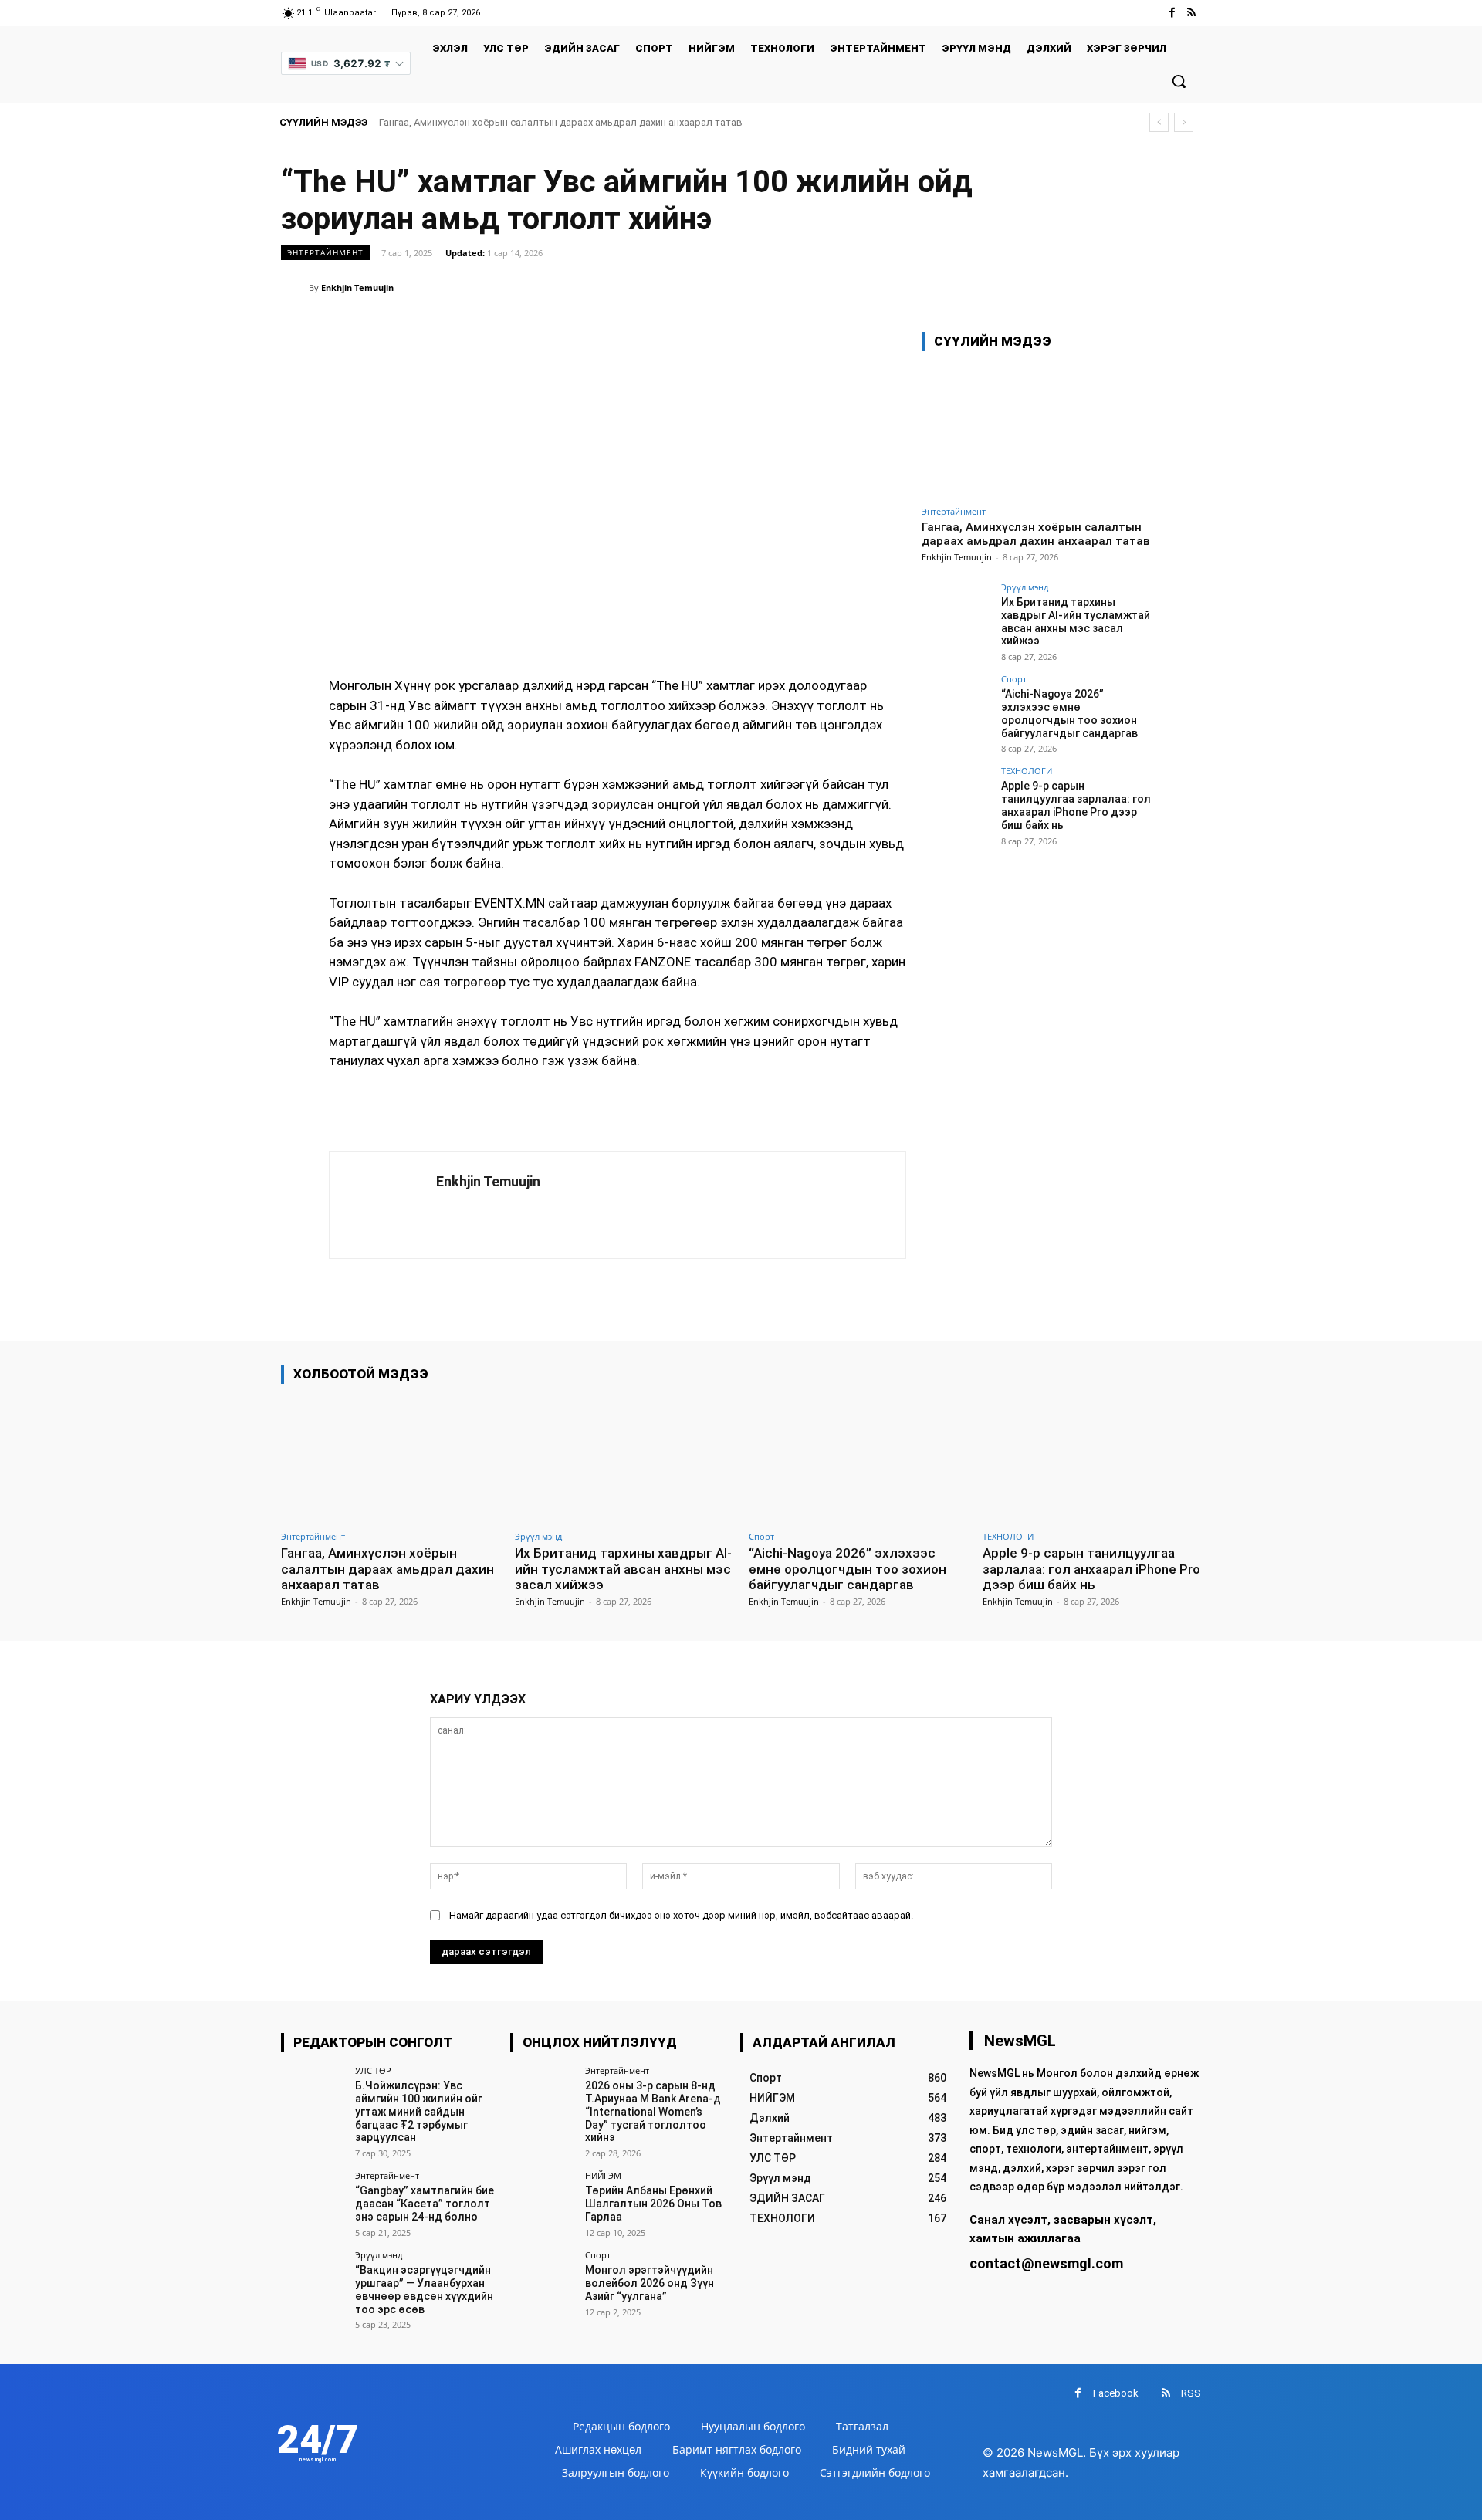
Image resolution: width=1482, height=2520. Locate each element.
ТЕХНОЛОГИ (1027, 771)
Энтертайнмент (325, 252)
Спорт (1014, 679)
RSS (1191, 2393)
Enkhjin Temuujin (357, 288)
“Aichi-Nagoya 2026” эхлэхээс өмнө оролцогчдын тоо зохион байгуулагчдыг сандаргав (1069, 713)
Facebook (1116, 2393)
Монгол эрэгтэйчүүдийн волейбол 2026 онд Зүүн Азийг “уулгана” (650, 2283)
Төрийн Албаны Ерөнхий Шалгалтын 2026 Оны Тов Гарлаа (653, 2204)
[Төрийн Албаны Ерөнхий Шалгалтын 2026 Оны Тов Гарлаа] (542, 2203)
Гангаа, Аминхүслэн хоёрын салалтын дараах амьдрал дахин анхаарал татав (561, 122)
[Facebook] (1172, 13)
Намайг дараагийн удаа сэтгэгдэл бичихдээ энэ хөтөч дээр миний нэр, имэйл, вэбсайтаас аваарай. (681, 1915)
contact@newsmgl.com (1046, 2263)
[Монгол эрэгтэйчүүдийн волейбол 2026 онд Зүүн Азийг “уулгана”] (542, 2283)
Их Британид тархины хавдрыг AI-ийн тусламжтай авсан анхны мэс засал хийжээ (1076, 621)
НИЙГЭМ (603, 2175)
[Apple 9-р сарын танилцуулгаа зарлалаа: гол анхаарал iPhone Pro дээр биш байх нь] (956, 801)
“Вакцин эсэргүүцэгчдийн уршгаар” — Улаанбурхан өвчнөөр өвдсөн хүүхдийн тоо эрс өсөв (424, 2289)
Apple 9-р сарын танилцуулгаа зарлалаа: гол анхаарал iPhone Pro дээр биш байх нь (1076, 805)
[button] (1179, 81)
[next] (1184, 122)
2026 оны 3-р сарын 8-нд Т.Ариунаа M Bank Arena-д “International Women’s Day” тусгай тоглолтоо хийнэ (653, 2111)
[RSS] (1191, 13)
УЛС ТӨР (373, 2070)
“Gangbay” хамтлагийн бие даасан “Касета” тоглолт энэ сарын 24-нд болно (425, 2204)
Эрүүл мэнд (1025, 587)
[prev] (1159, 122)
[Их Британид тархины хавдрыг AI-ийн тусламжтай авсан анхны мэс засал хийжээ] (956, 617)
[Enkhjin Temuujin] (295, 288)
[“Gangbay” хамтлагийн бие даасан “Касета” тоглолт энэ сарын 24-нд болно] (313, 2203)
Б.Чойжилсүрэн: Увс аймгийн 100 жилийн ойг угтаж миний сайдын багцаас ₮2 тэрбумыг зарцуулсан (419, 2111)
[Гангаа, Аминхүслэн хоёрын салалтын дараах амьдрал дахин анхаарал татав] (1037, 431)
